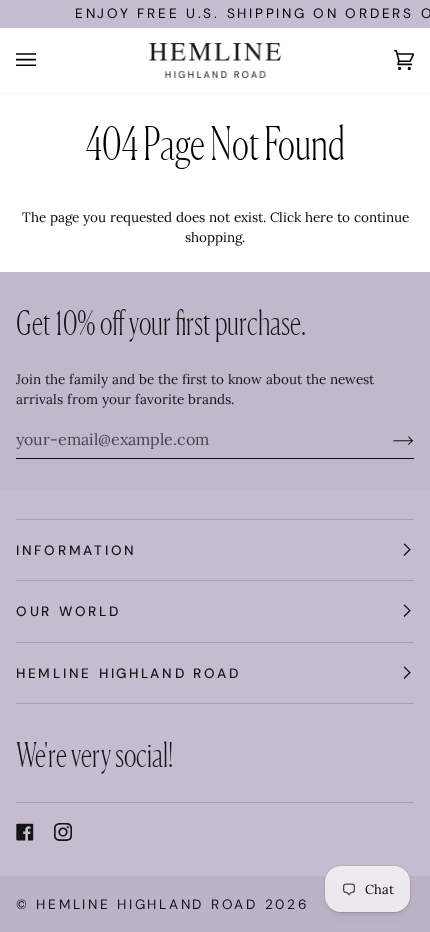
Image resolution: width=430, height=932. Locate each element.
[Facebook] (25, 832)
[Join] (387, 439)
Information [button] (76, 550)
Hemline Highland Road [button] (128, 673)
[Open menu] (46, 60)
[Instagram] (63, 832)
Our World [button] (68, 611)
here (319, 217)
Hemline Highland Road (146, 904)
